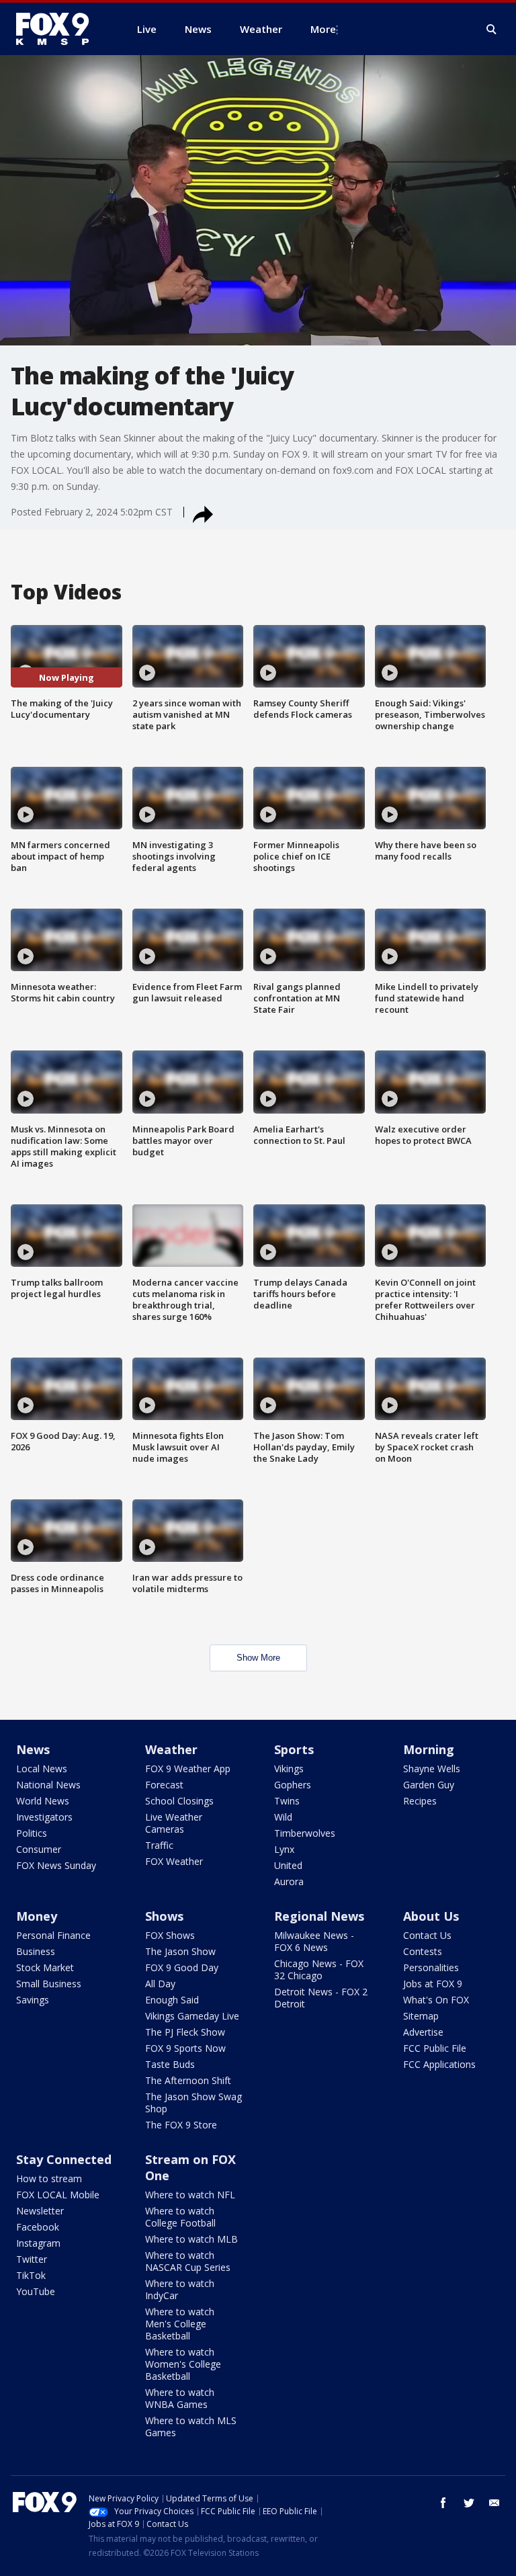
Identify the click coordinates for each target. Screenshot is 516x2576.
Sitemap (421, 2016)
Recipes (420, 1801)
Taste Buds (170, 2064)
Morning (429, 1749)
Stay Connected (64, 2159)
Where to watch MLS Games (191, 2426)
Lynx (284, 1849)
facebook (443, 2503)
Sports (294, 1749)
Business (36, 1951)
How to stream (49, 2178)
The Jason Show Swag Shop (193, 2103)
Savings (33, 2000)
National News (48, 1785)
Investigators (44, 1817)
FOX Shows (170, 1935)
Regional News (319, 1916)
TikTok (31, 2275)
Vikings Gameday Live (192, 2016)
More (323, 29)
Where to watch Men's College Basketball (180, 2324)
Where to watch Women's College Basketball (183, 2364)
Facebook (38, 2227)
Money (37, 1916)
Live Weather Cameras (174, 1823)
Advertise (423, 2032)
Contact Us (427, 1935)
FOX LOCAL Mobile (58, 2195)
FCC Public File (435, 2048)
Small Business (49, 1984)
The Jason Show (180, 1951)
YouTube (36, 2291)
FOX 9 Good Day (182, 1967)
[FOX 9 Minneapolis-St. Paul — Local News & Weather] (60, 29)
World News (43, 1801)
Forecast (164, 1785)
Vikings (289, 1769)
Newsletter (40, 2211)
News (33, 1749)
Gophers (293, 1785)
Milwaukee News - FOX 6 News (314, 1941)
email (494, 2503)
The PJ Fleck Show (185, 2032)
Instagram (38, 2243)
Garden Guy (429, 1785)
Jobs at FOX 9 (433, 1984)
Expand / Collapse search (492, 30)
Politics (32, 1833)
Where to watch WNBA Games (180, 2398)
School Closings (179, 1801)
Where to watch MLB (191, 2239)
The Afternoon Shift (188, 2080)
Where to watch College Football (180, 2217)
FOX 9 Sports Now (185, 2048)
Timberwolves (305, 1833)
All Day (160, 1984)
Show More (258, 1658)
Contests (423, 1951)
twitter (469, 2503)
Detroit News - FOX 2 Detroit (321, 1998)
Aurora (289, 1881)
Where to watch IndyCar (180, 2289)
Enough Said (172, 2000)
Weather (171, 1749)
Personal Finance (53, 1935)
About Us (431, 1916)
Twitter (32, 2259)
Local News (42, 1769)
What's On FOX (436, 2000)
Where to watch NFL (190, 2195)
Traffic (159, 1845)
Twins (287, 1801)
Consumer (39, 1849)
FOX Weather (174, 1861)
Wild (283, 1817)
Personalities (431, 1967)
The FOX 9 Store (181, 2125)
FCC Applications (439, 2064)
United (288, 1865)
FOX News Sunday (56, 1865)
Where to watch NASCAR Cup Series (188, 2261)
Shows (164, 1916)
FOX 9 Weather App (188, 1769)
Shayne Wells (432, 1769)
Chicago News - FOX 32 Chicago (319, 1969)
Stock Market (45, 1967)
